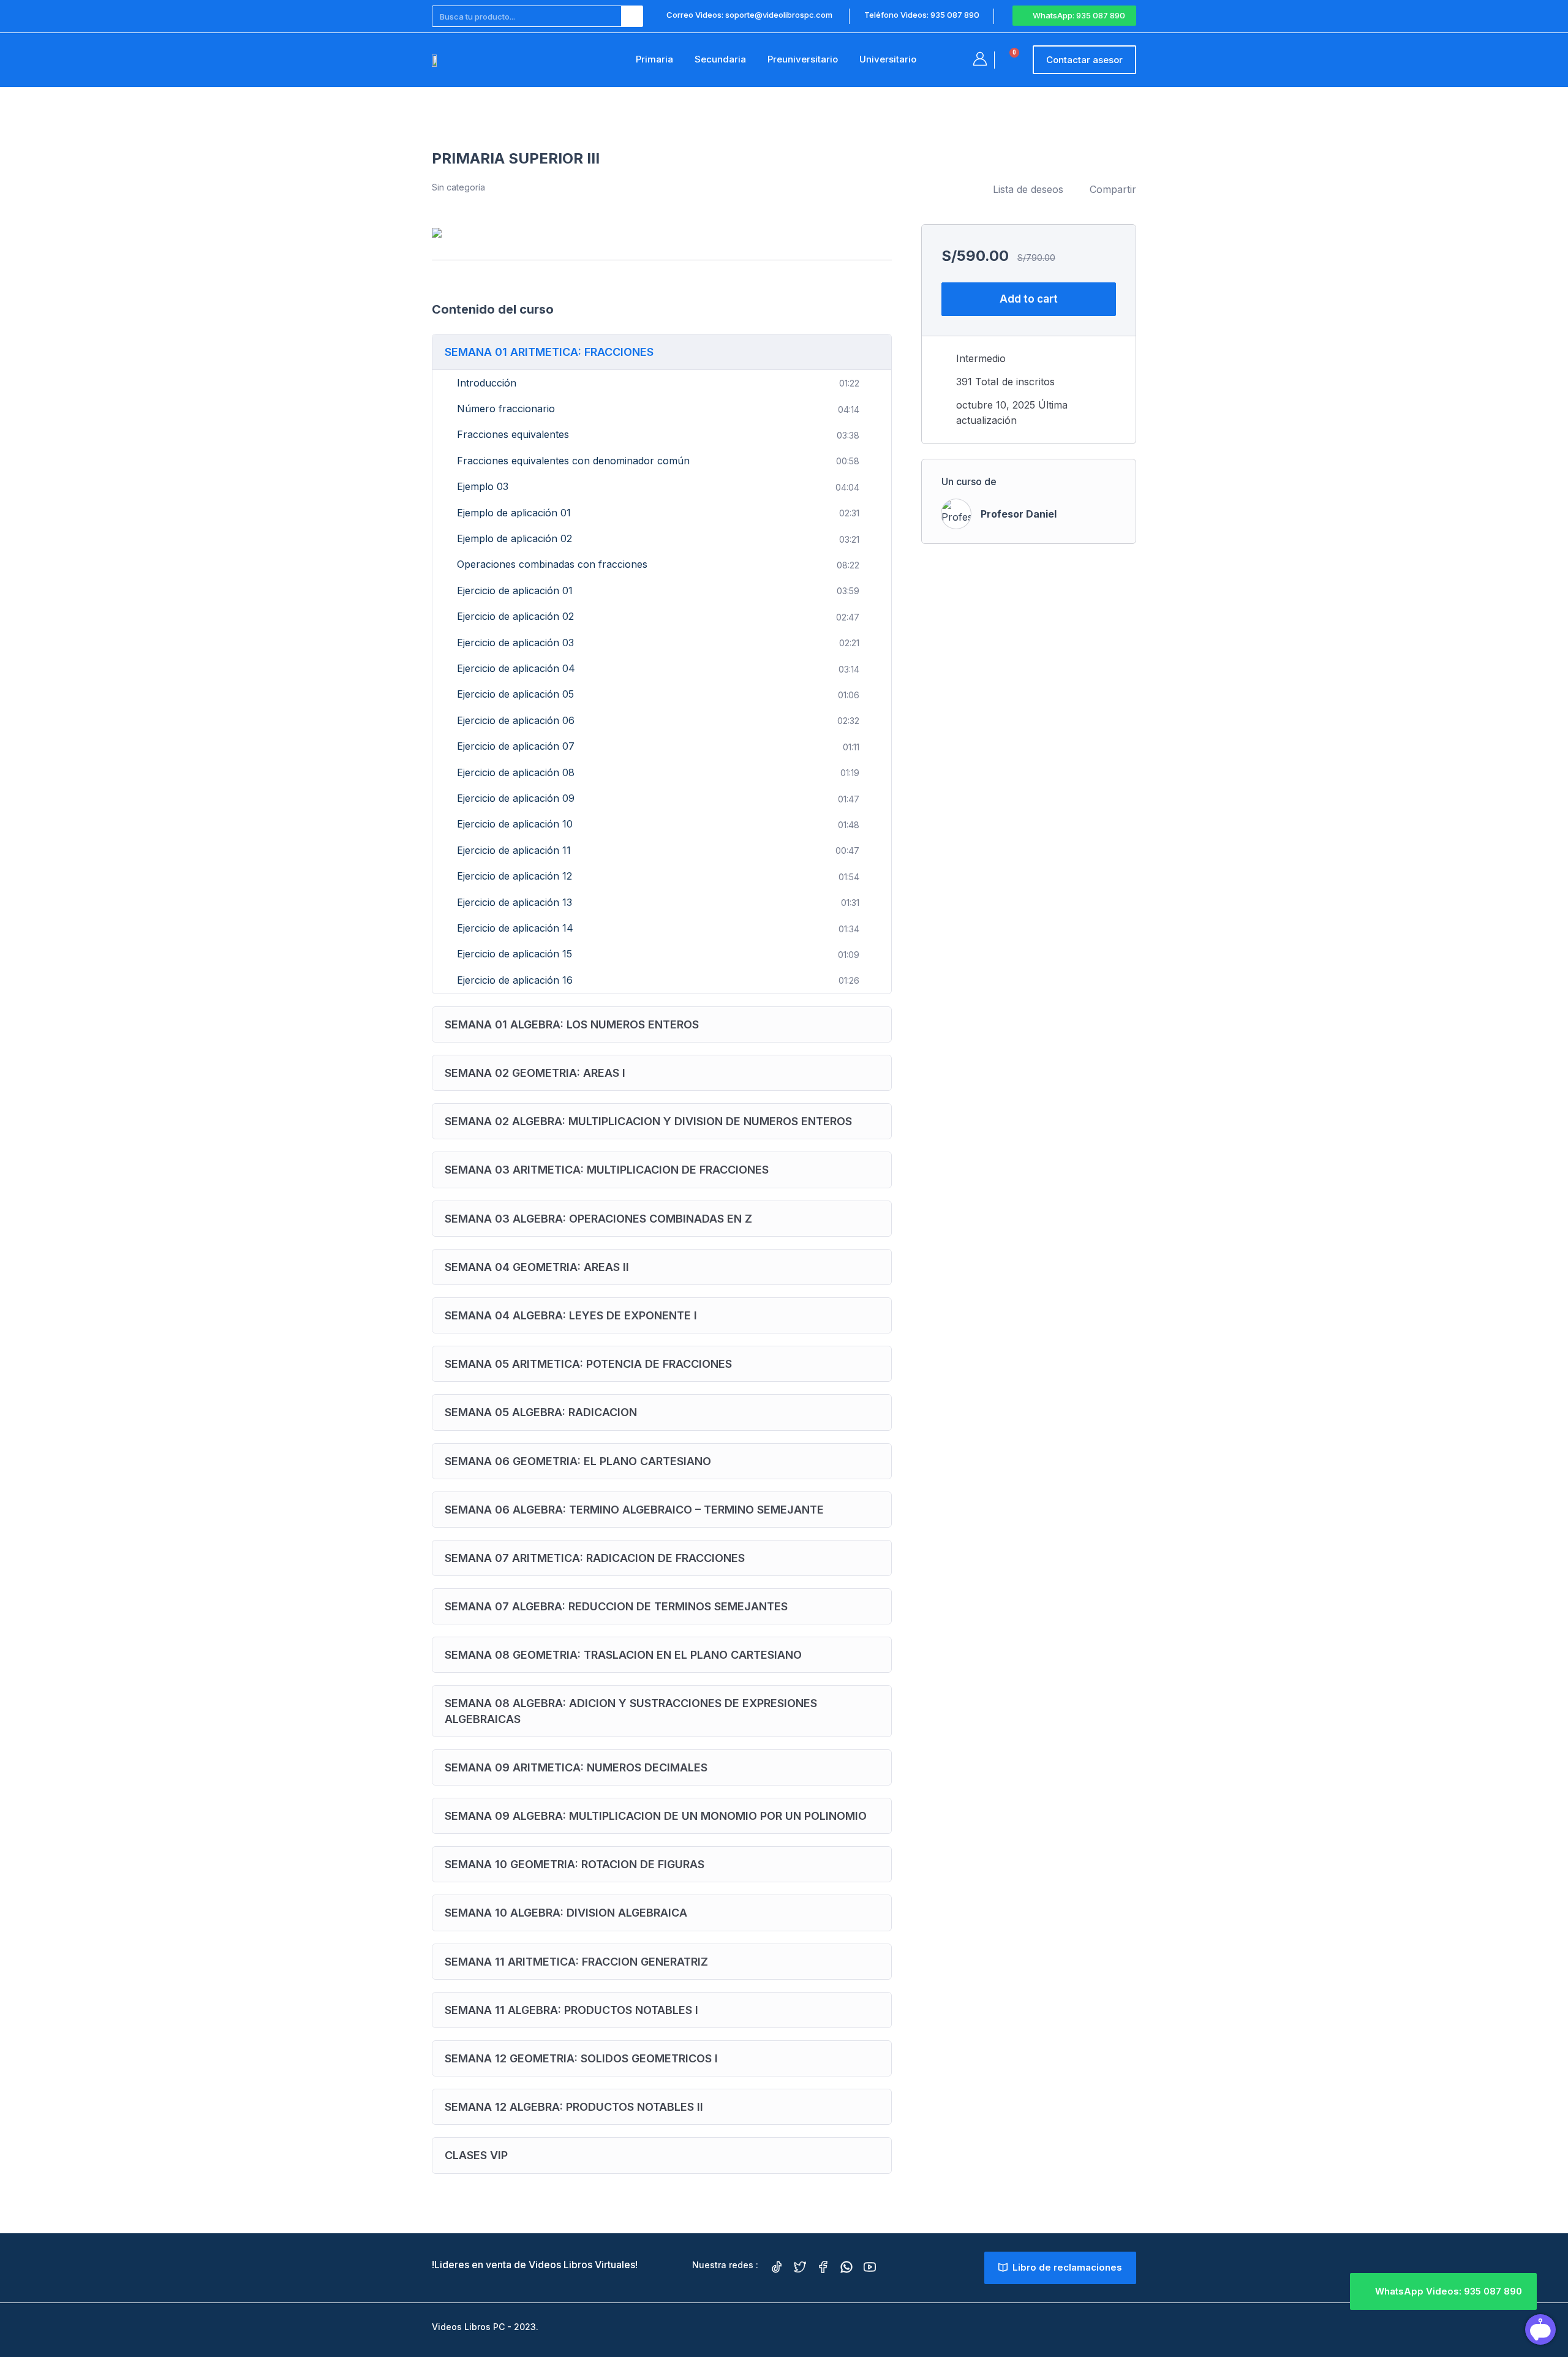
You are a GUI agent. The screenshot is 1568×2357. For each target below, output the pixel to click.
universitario (888, 59)
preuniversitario (803, 59)
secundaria (720, 59)
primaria (654, 59)
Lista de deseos (1028, 189)
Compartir (1113, 189)
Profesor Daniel (1019, 514)
